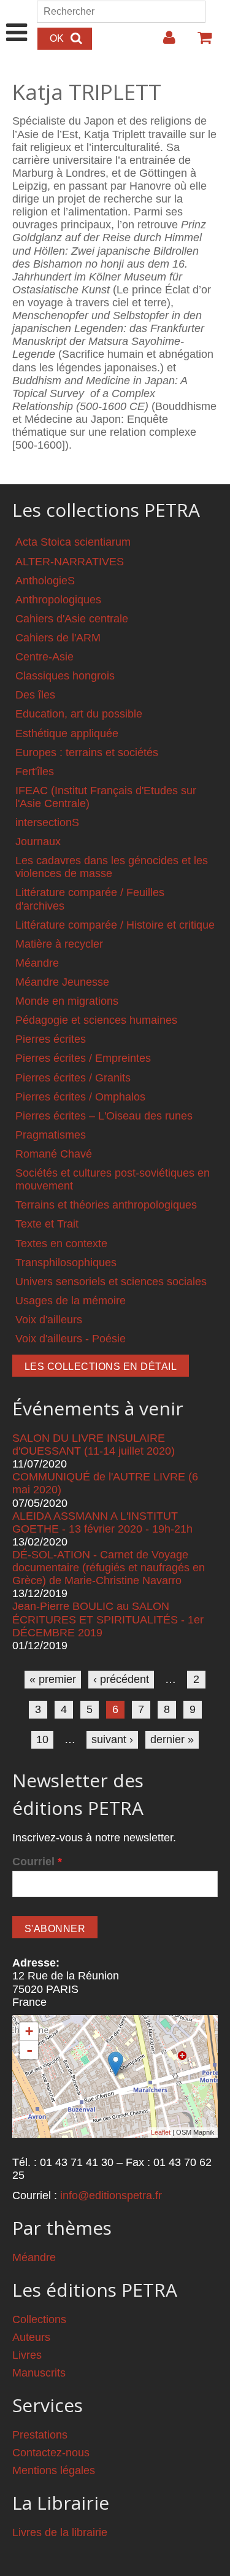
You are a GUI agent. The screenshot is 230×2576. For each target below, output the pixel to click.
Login (163, 42)
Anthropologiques (58, 600)
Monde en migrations (67, 1001)
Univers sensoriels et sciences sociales (111, 1282)
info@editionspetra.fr (111, 2195)
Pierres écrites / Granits (73, 1078)
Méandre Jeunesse (62, 982)
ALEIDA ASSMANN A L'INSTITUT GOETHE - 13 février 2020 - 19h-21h (102, 1522)
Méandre (37, 963)
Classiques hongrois (65, 676)
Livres (27, 2355)
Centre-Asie (44, 657)
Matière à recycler (59, 944)
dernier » (172, 1739)
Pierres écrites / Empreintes (83, 1058)
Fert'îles (35, 772)
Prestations (40, 2435)
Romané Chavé (54, 1154)
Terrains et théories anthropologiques (106, 1205)
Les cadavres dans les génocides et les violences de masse (112, 867)
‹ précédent (121, 1679)
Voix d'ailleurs (49, 1320)
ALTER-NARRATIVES (70, 562)
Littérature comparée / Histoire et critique (115, 925)
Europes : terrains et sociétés (87, 752)
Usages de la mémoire (71, 1301)
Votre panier (199, 42)
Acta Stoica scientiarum (73, 542)
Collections (39, 2319)
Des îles (35, 695)
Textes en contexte (61, 1244)
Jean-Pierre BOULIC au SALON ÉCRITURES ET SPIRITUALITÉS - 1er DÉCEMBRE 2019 (108, 1619)
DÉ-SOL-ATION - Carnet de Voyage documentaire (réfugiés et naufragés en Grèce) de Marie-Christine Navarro (109, 1568)
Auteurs (31, 2337)
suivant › (112, 1739)
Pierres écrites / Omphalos (80, 1097)
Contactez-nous (51, 2453)
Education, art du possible (79, 714)
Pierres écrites (51, 1039)
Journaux (38, 841)
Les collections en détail (101, 1367)
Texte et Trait (47, 1224)
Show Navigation (17, 20)
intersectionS (47, 822)
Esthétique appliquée (67, 733)
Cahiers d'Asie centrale (72, 619)
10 (42, 1739)
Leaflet (161, 2132)
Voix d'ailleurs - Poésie (71, 1339)
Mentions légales (54, 2470)
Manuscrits (39, 2373)
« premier (53, 1679)
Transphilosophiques (66, 1263)
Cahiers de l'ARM (58, 638)
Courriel (37, 1862)
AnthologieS (45, 581)
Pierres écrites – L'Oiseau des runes (104, 1116)
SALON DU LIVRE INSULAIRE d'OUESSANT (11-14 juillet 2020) (94, 1445)
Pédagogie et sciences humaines (96, 1020)
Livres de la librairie (60, 2532)
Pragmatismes (51, 1135)
